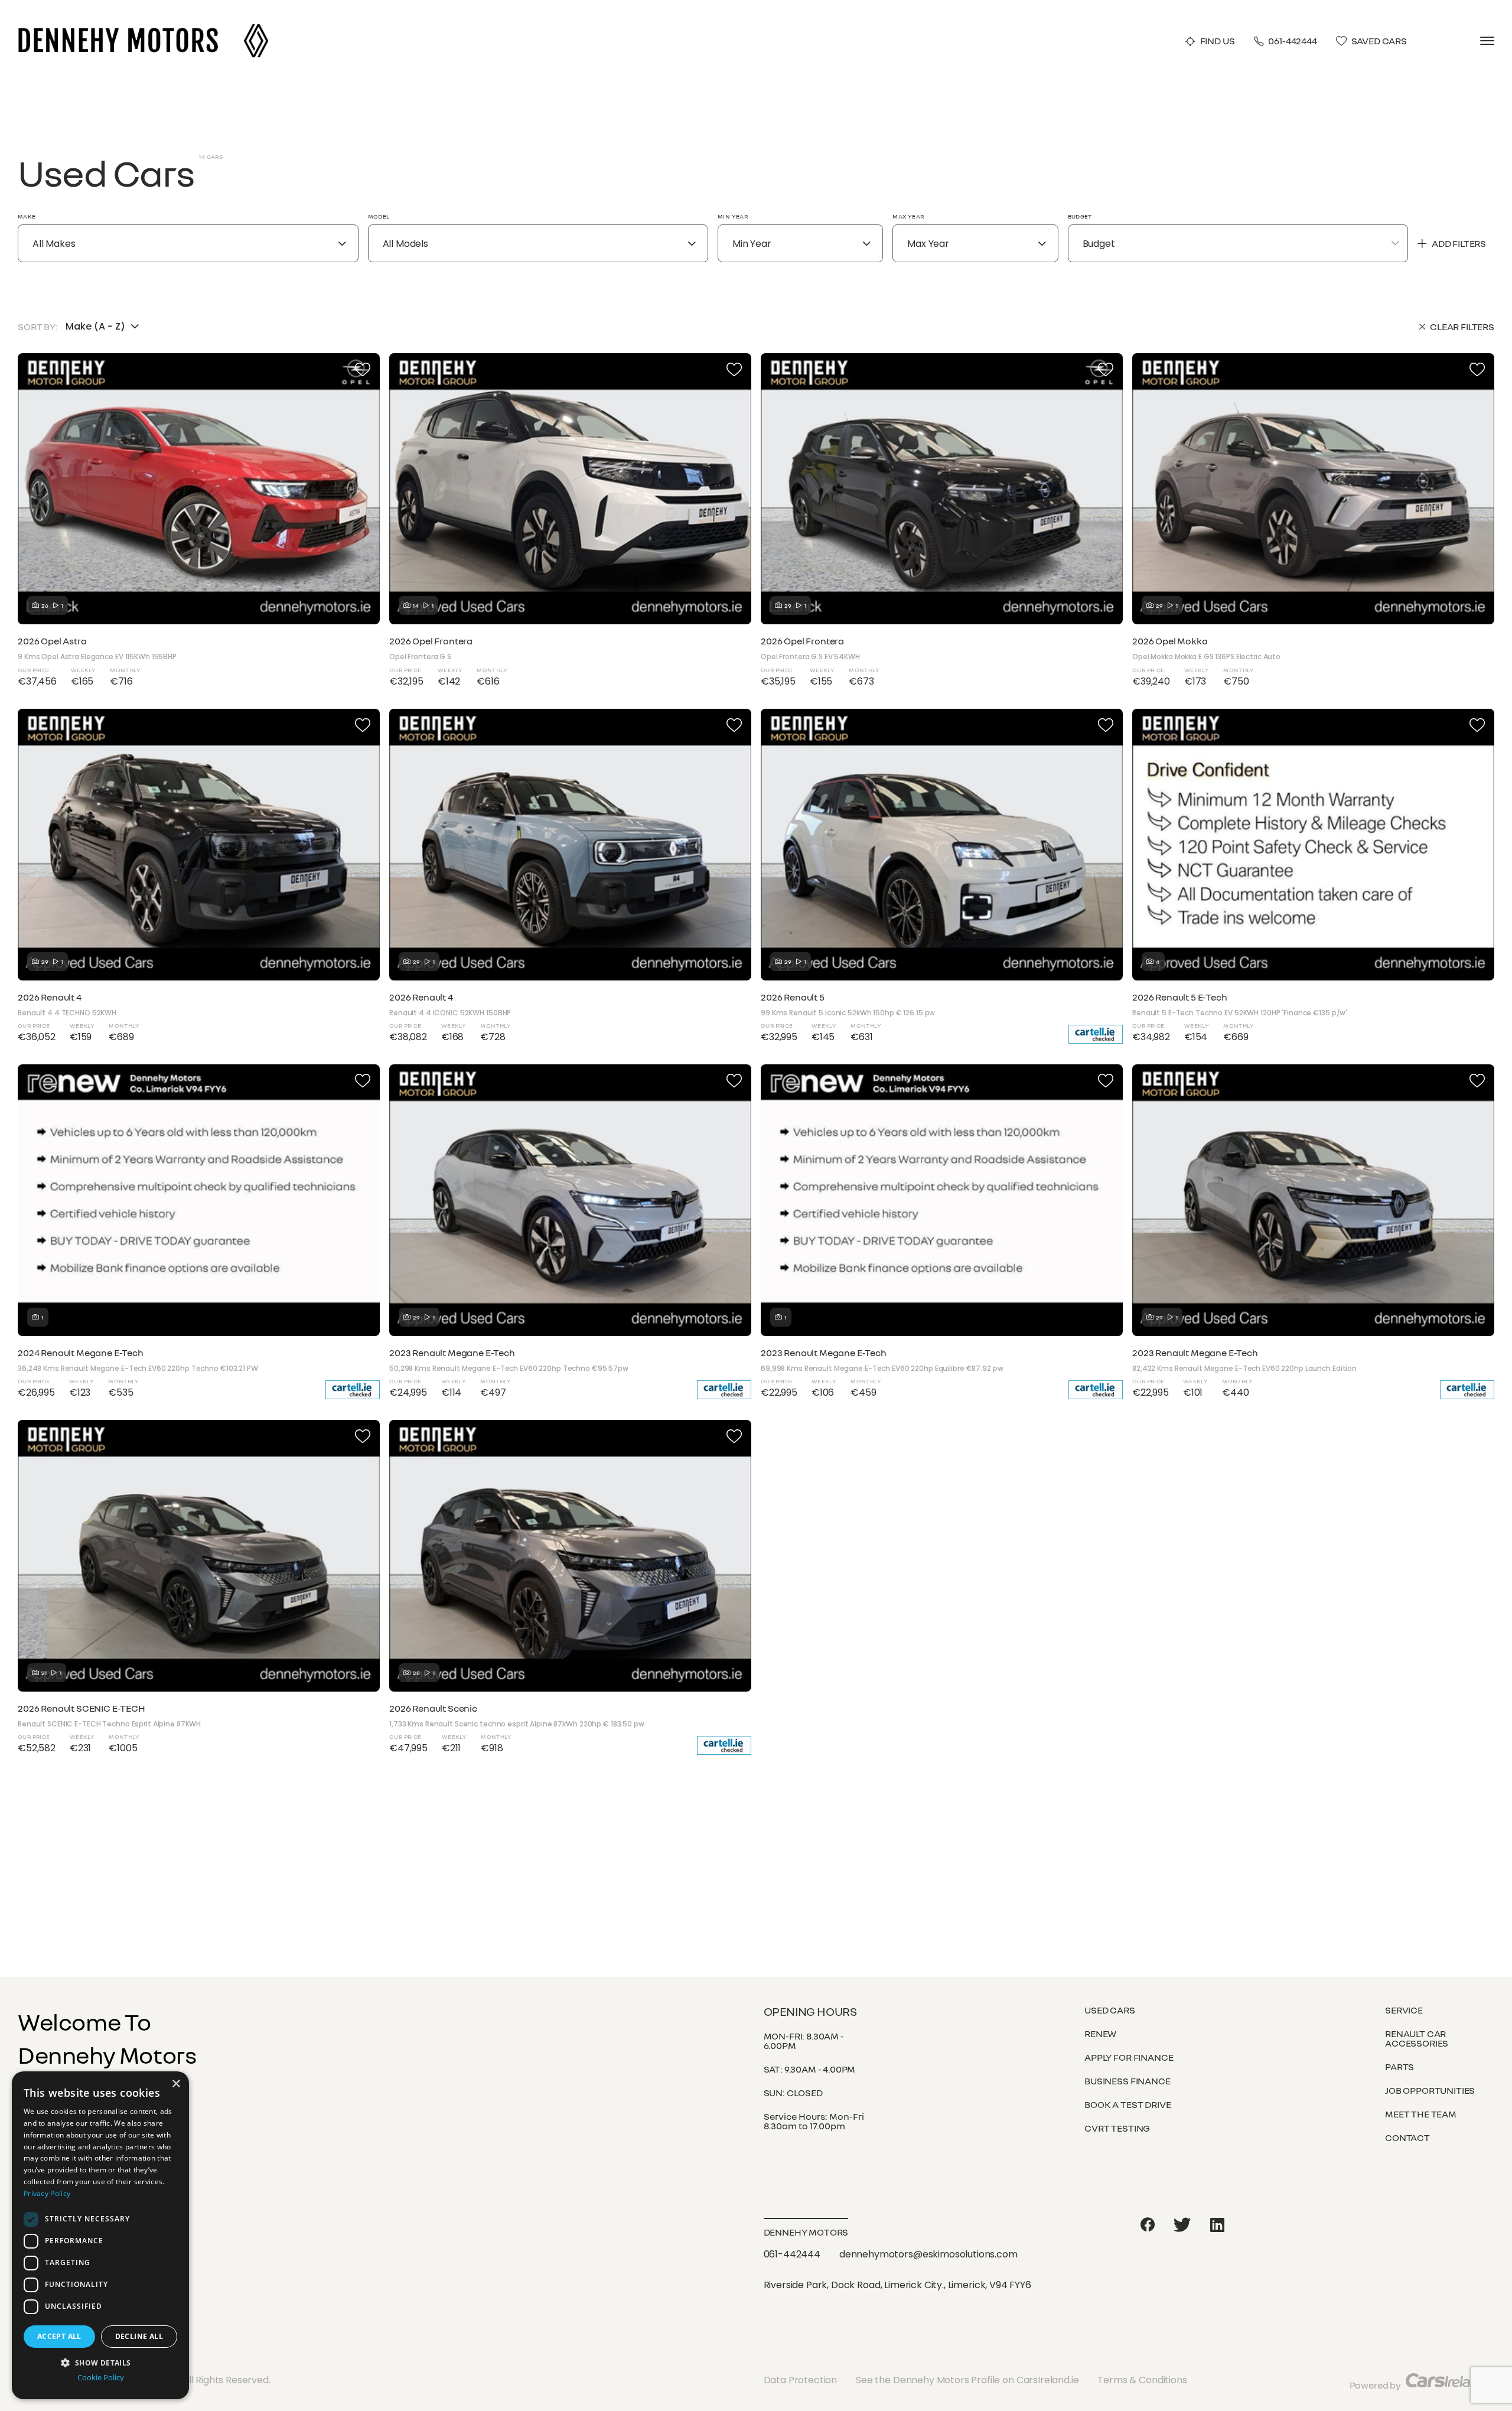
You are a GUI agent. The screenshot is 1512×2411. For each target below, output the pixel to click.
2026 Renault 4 (50, 997)
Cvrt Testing (1117, 2128)
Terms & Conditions (1142, 2380)
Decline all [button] (139, 2336)
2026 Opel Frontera (431, 641)
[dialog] (100, 2235)
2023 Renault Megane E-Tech (452, 1353)
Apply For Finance (1129, 2057)
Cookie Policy (101, 2378)
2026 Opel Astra (52, 641)
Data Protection (801, 2380)
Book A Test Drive (1128, 2104)
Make (27, 216)
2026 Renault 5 (793, 997)
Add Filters (1459, 243)
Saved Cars (1379, 41)
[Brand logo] (256, 28)
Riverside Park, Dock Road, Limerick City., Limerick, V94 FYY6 (897, 2285)
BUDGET (1080, 216)
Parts (1399, 2067)
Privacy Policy (47, 2193)
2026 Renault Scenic (433, 1708)
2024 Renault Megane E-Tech (81, 1353)
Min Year (733, 216)
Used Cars (1110, 2010)
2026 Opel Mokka (1170, 641)
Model (379, 216)
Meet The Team (1421, 2114)
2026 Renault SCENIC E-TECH (82, 1708)
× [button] (176, 2084)
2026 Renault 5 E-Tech (1180, 997)
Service (1404, 2010)
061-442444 (1292, 41)
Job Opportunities (1430, 2090)
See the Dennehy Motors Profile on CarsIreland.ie (967, 2380)
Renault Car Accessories (1417, 2038)
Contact (1407, 2138)
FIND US (1218, 41)
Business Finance (1127, 2081)
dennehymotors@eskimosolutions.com (928, 2254)
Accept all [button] (59, 2336)
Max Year (908, 216)
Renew (1100, 2034)
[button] (100, 2362)
